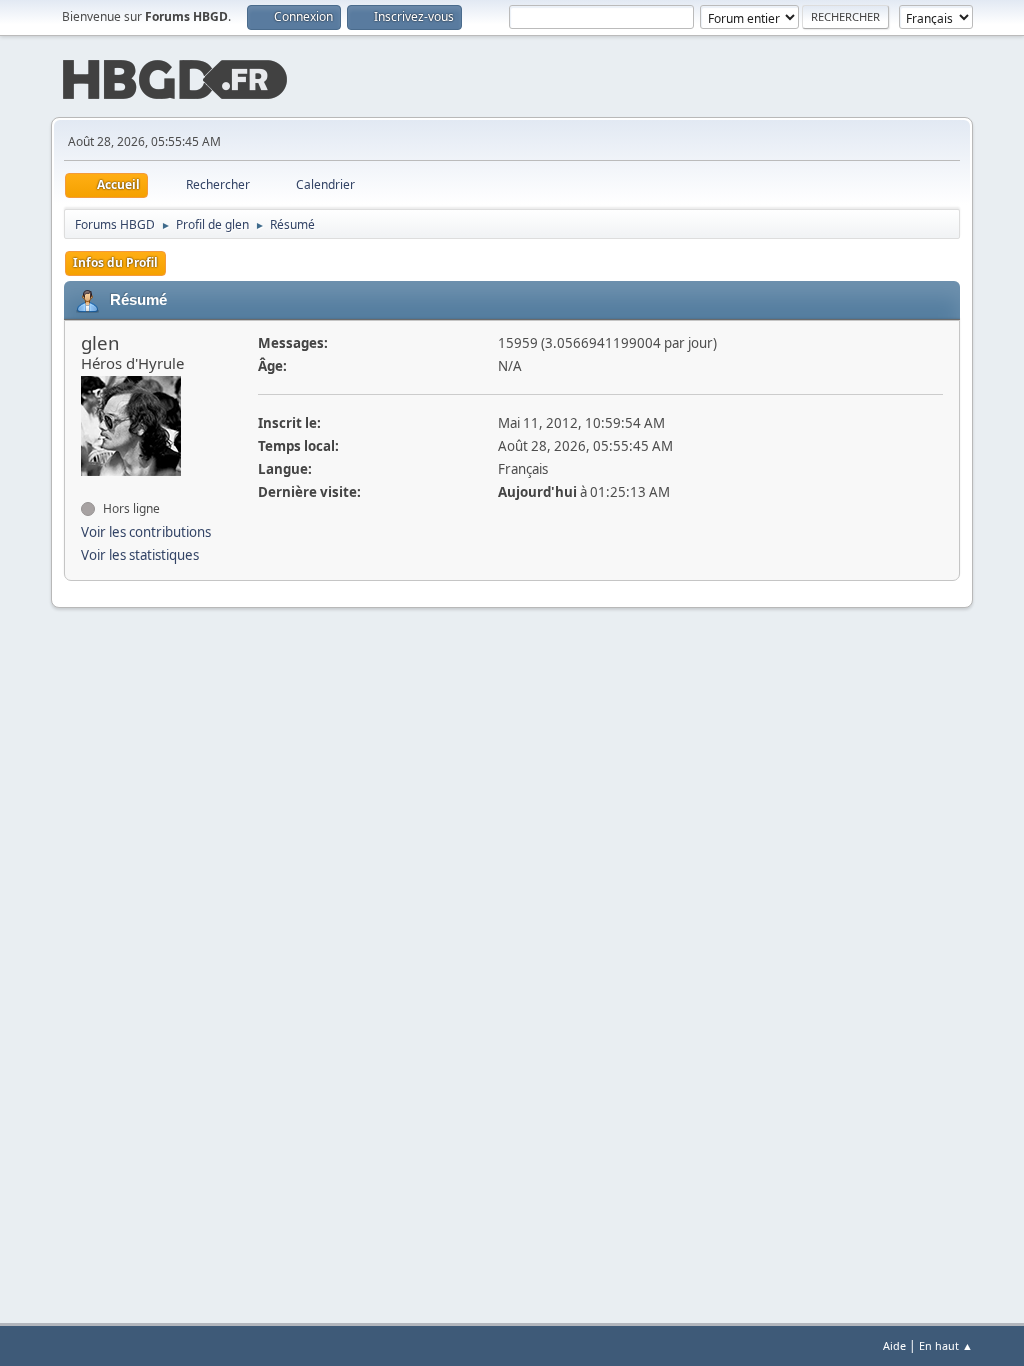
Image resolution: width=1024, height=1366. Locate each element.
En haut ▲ (946, 1345)
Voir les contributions (146, 532)
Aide (894, 1345)
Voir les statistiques (140, 555)
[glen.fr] (89, 485)
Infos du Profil (115, 262)
